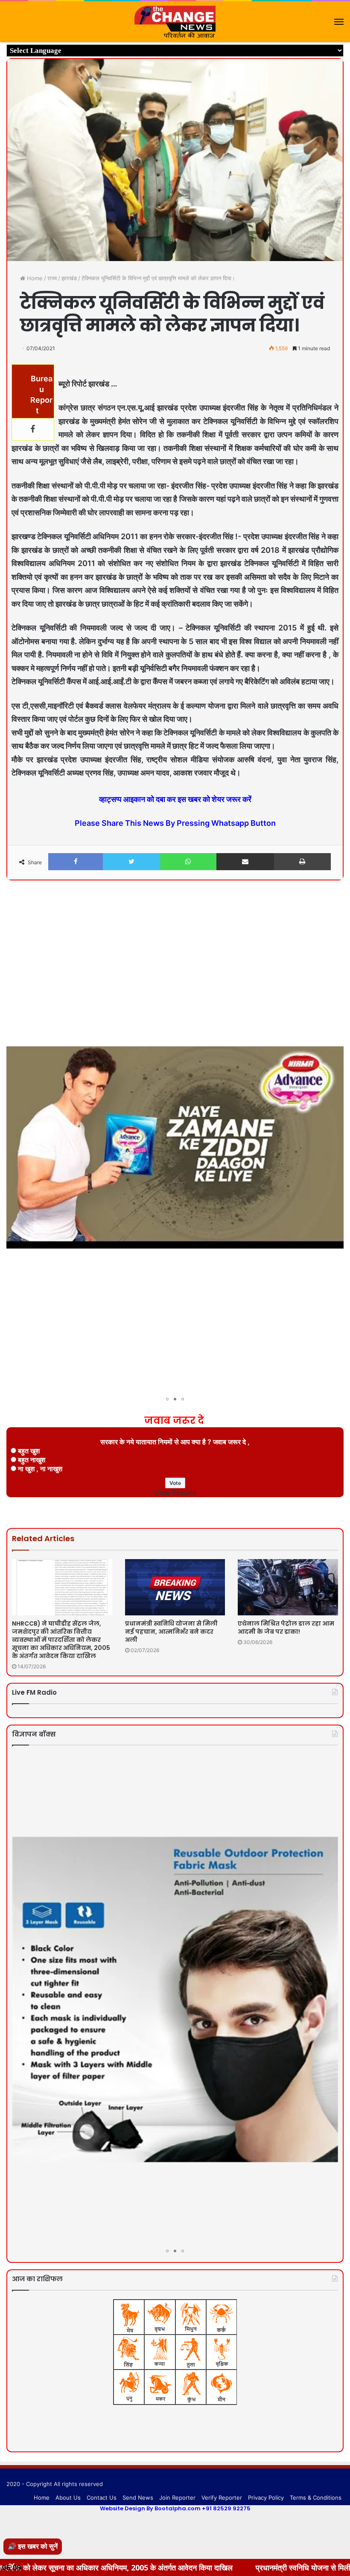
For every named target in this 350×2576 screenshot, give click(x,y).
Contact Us (102, 2498)
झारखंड (69, 278)
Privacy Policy (266, 2498)
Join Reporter (177, 2498)
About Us (68, 2498)
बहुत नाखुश (32, 1460)
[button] (336, 910)
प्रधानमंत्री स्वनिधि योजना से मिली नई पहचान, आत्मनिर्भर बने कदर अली (171, 1632)
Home (34, 278)
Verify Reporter (222, 2498)
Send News (138, 2498)
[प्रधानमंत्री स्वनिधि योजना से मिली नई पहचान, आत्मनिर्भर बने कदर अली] (175, 1587)
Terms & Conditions (316, 2498)
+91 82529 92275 (226, 2508)
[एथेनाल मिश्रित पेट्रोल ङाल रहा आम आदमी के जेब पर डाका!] (288, 1587)
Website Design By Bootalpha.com (150, 2508)
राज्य (52, 278)
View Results (175, 1493)
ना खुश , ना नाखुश (40, 1469)
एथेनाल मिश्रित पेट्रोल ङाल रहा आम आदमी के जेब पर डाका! (286, 1628)
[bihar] (175, 22)
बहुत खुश (29, 1451)
